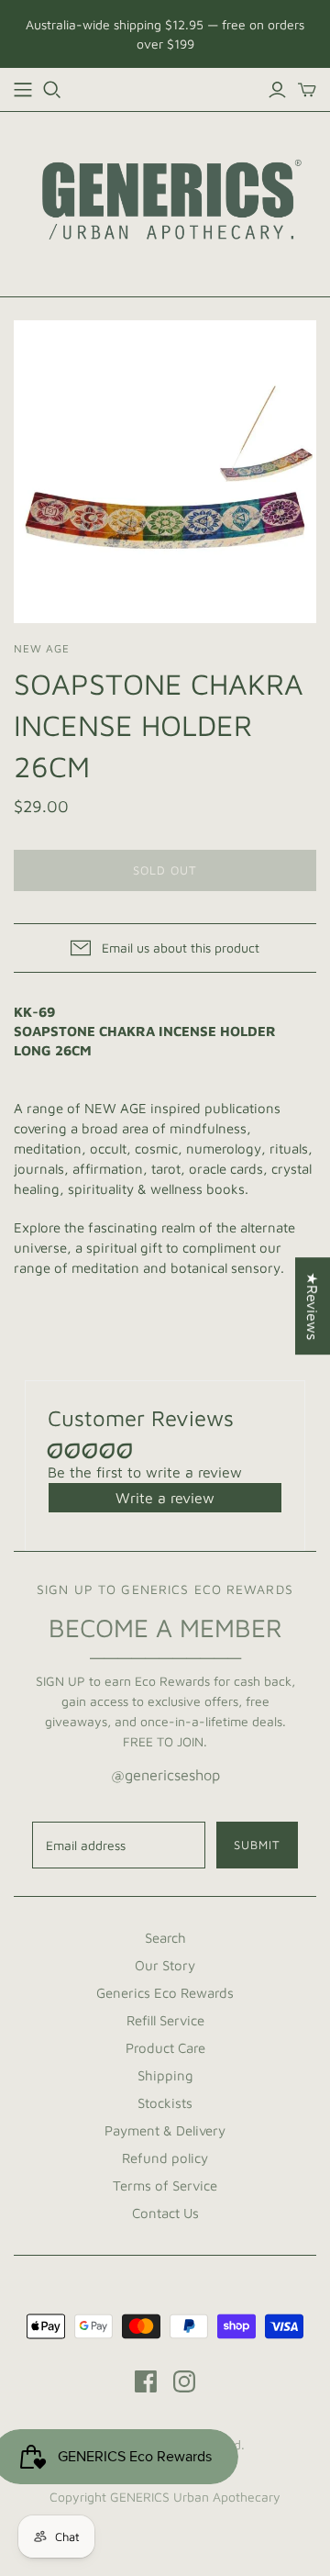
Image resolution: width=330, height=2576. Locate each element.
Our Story (165, 1965)
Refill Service (165, 2020)
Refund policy (165, 2158)
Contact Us (165, 2213)
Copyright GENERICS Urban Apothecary (165, 2497)
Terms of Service (165, 2186)
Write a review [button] (165, 1498)
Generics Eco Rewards (165, 1993)
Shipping (165, 2075)
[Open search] (52, 90)
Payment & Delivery (165, 2130)
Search (165, 1938)
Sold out (165, 870)
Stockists (165, 2103)
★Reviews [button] (313, 1306)
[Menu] (23, 90)
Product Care (165, 2048)
